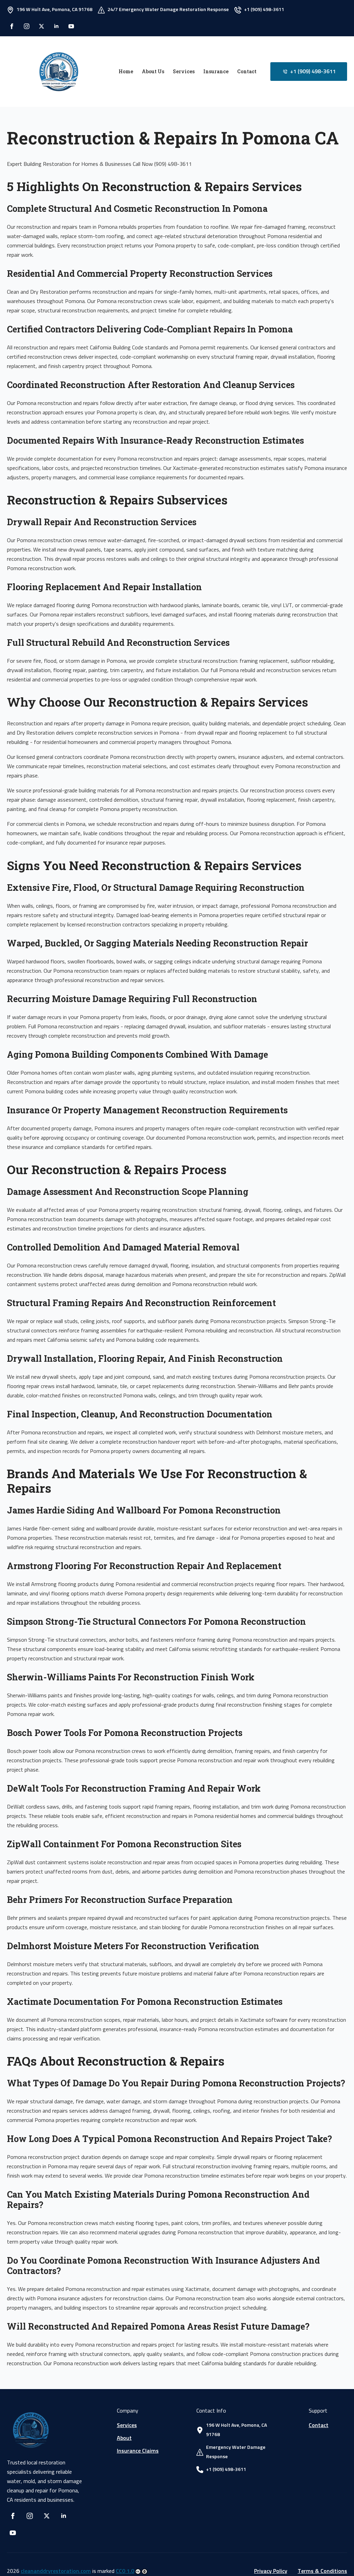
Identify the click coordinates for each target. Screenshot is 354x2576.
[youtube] (71, 26)
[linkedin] (56, 26)
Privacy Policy (271, 2571)
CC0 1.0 (125, 2571)
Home (126, 71)
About (124, 2438)
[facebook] (12, 26)
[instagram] (27, 26)
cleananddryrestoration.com (56, 2571)
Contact (247, 71)
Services (184, 71)
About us (153, 71)
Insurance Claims (138, 2451)
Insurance (216, 71)
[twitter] (41, 26)
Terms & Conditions (322, 2571)
